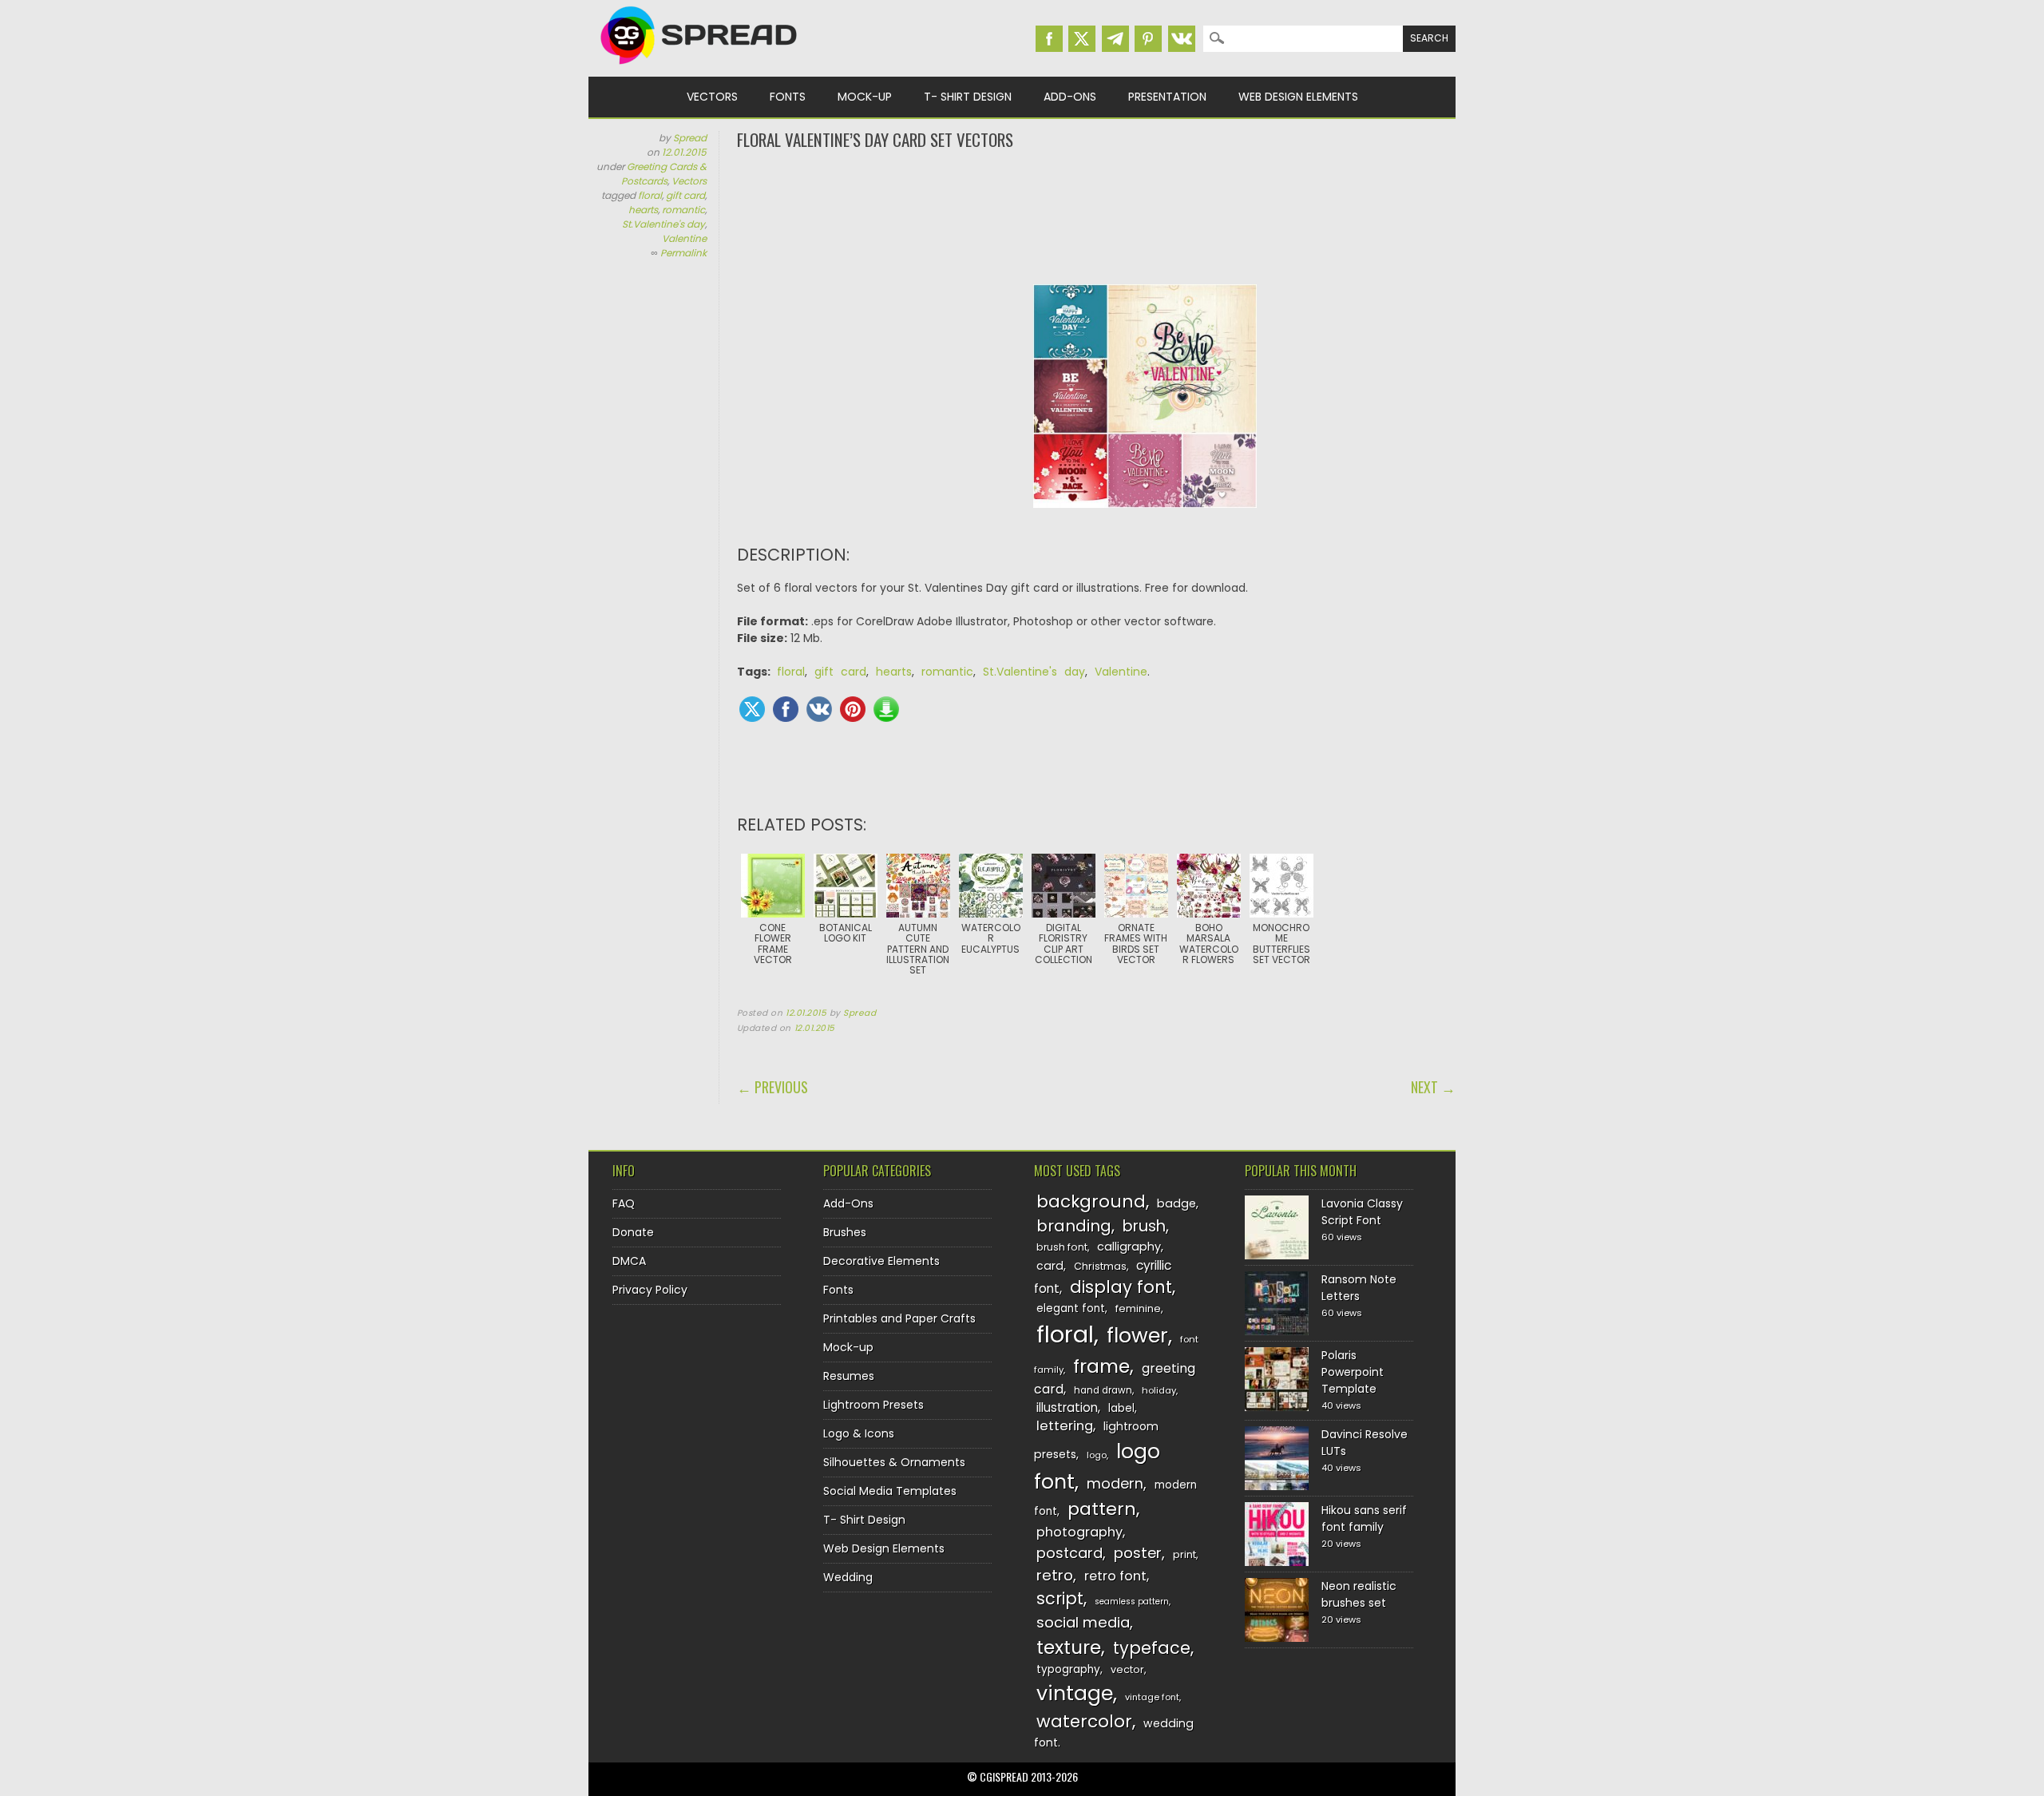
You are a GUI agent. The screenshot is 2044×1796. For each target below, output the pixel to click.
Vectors (712, 97)
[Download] (886, 709)
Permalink (683, 253)
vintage (1075, 1693)
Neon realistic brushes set (1359, 1594)
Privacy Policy (650, 1290)
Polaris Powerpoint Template (1353, 1372)
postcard (1070, 1553)
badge (1176, 1203)
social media (1083, 1622)
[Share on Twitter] (752, 709)
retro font (1115, 1576)
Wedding (848, 1577)
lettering (1065, 1426)
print (1184, 1554)
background (1091, 1201)
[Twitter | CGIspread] (1082, 39)
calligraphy (1129, 1247)
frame (1101, 1366)
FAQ (624, 1203)
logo (1097, 1455)
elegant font (1071, 1308)
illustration (1067, 1407)
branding (1074, 1226)
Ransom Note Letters (1359, 1288)
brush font (1062, 1247)
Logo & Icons (859, 1433)
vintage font (1152, 1697)
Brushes (845, 1232)
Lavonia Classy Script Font (1362, 1212)
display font (1121, 1287)
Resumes (849, 1376)
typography (1068, 1669)
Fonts (788, 97)
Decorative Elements (881, 1261)
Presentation (1167, 97)
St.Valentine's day (664, 224)
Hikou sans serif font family (1364, 1518)
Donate (633, 1232)
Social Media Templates (890, 1491)
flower (1137, 1336)
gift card (685, 195)
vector (1127, 1669)
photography (1079, 1532)
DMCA (629, 1261)
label (1121, 1408)
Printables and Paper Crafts (899, 1318)
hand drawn (1103, 1390)
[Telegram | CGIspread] (1115, 39)
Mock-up (865, 97)
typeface (1152, 1648)
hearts (643, 210)
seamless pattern (1132, 1602)
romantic (683, 210)
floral (650, 195)
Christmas (1100, 1266)
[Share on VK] (819, 709)
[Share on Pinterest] (853, 709)
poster (1138, 1553)
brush (1144, 1226)
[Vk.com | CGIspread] (1182, 39)
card (1050, 1266)
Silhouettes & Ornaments (894, 1462)
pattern (1102, 1509)
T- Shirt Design (968, 97)
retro (1055, 1575)
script (1060, 1598)
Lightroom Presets (873, 1405)
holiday (1159, 1390)
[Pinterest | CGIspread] (1148, 39)
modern (1115, 1483)
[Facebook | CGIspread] (1049, 39)
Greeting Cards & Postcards (664, 174)
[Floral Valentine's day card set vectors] (1145, 520)
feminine (1138, 1308)
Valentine (684, 238)
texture (1069, 1647)
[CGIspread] (699, 68)
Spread (690, 138)
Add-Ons (1070, 97)
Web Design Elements (1298, 97)
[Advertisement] (1096, 216)
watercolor (1084, 1721)
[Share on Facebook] (786, 709)
